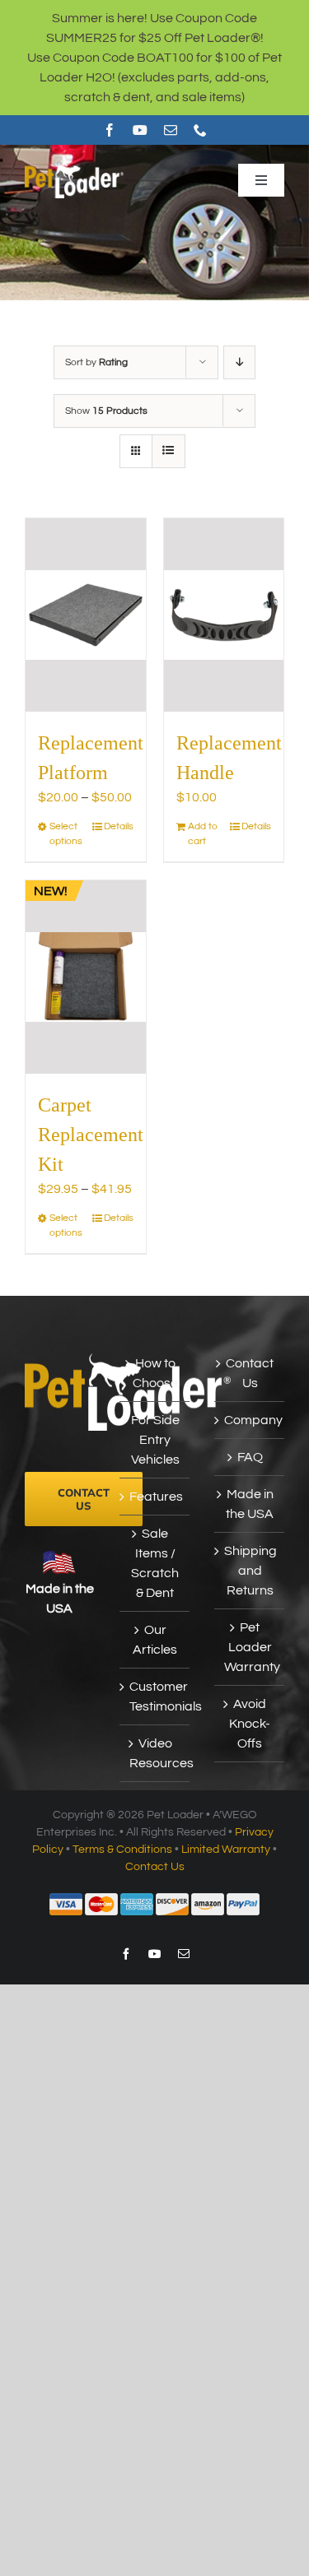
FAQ (250, 1457)
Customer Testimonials (155, 1696)
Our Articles (155, 1640)
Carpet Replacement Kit (91, 1135)
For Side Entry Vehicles (155, 1440)
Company (250, 1420)
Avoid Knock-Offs (250, 1724)
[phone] (200, 130)
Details (119, 826)
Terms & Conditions (122, 1850)
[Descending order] (239, 362)
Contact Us (250, 1373)
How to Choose (155, 1373)
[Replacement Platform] (86, 615)
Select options (66, 834)
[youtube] (140, 130)
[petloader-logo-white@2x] (74, 168)
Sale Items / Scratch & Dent (155, 1563)
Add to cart (203, 834)
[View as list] (169, 451)
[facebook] (110, 130)
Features (155, 1497)
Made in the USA (250, 1504)
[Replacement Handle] (224, 615)
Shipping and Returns (250, 1571)
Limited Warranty (226, 1850)
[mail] (171, 130)
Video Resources (155, 1753)
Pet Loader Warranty (250, 1647)
